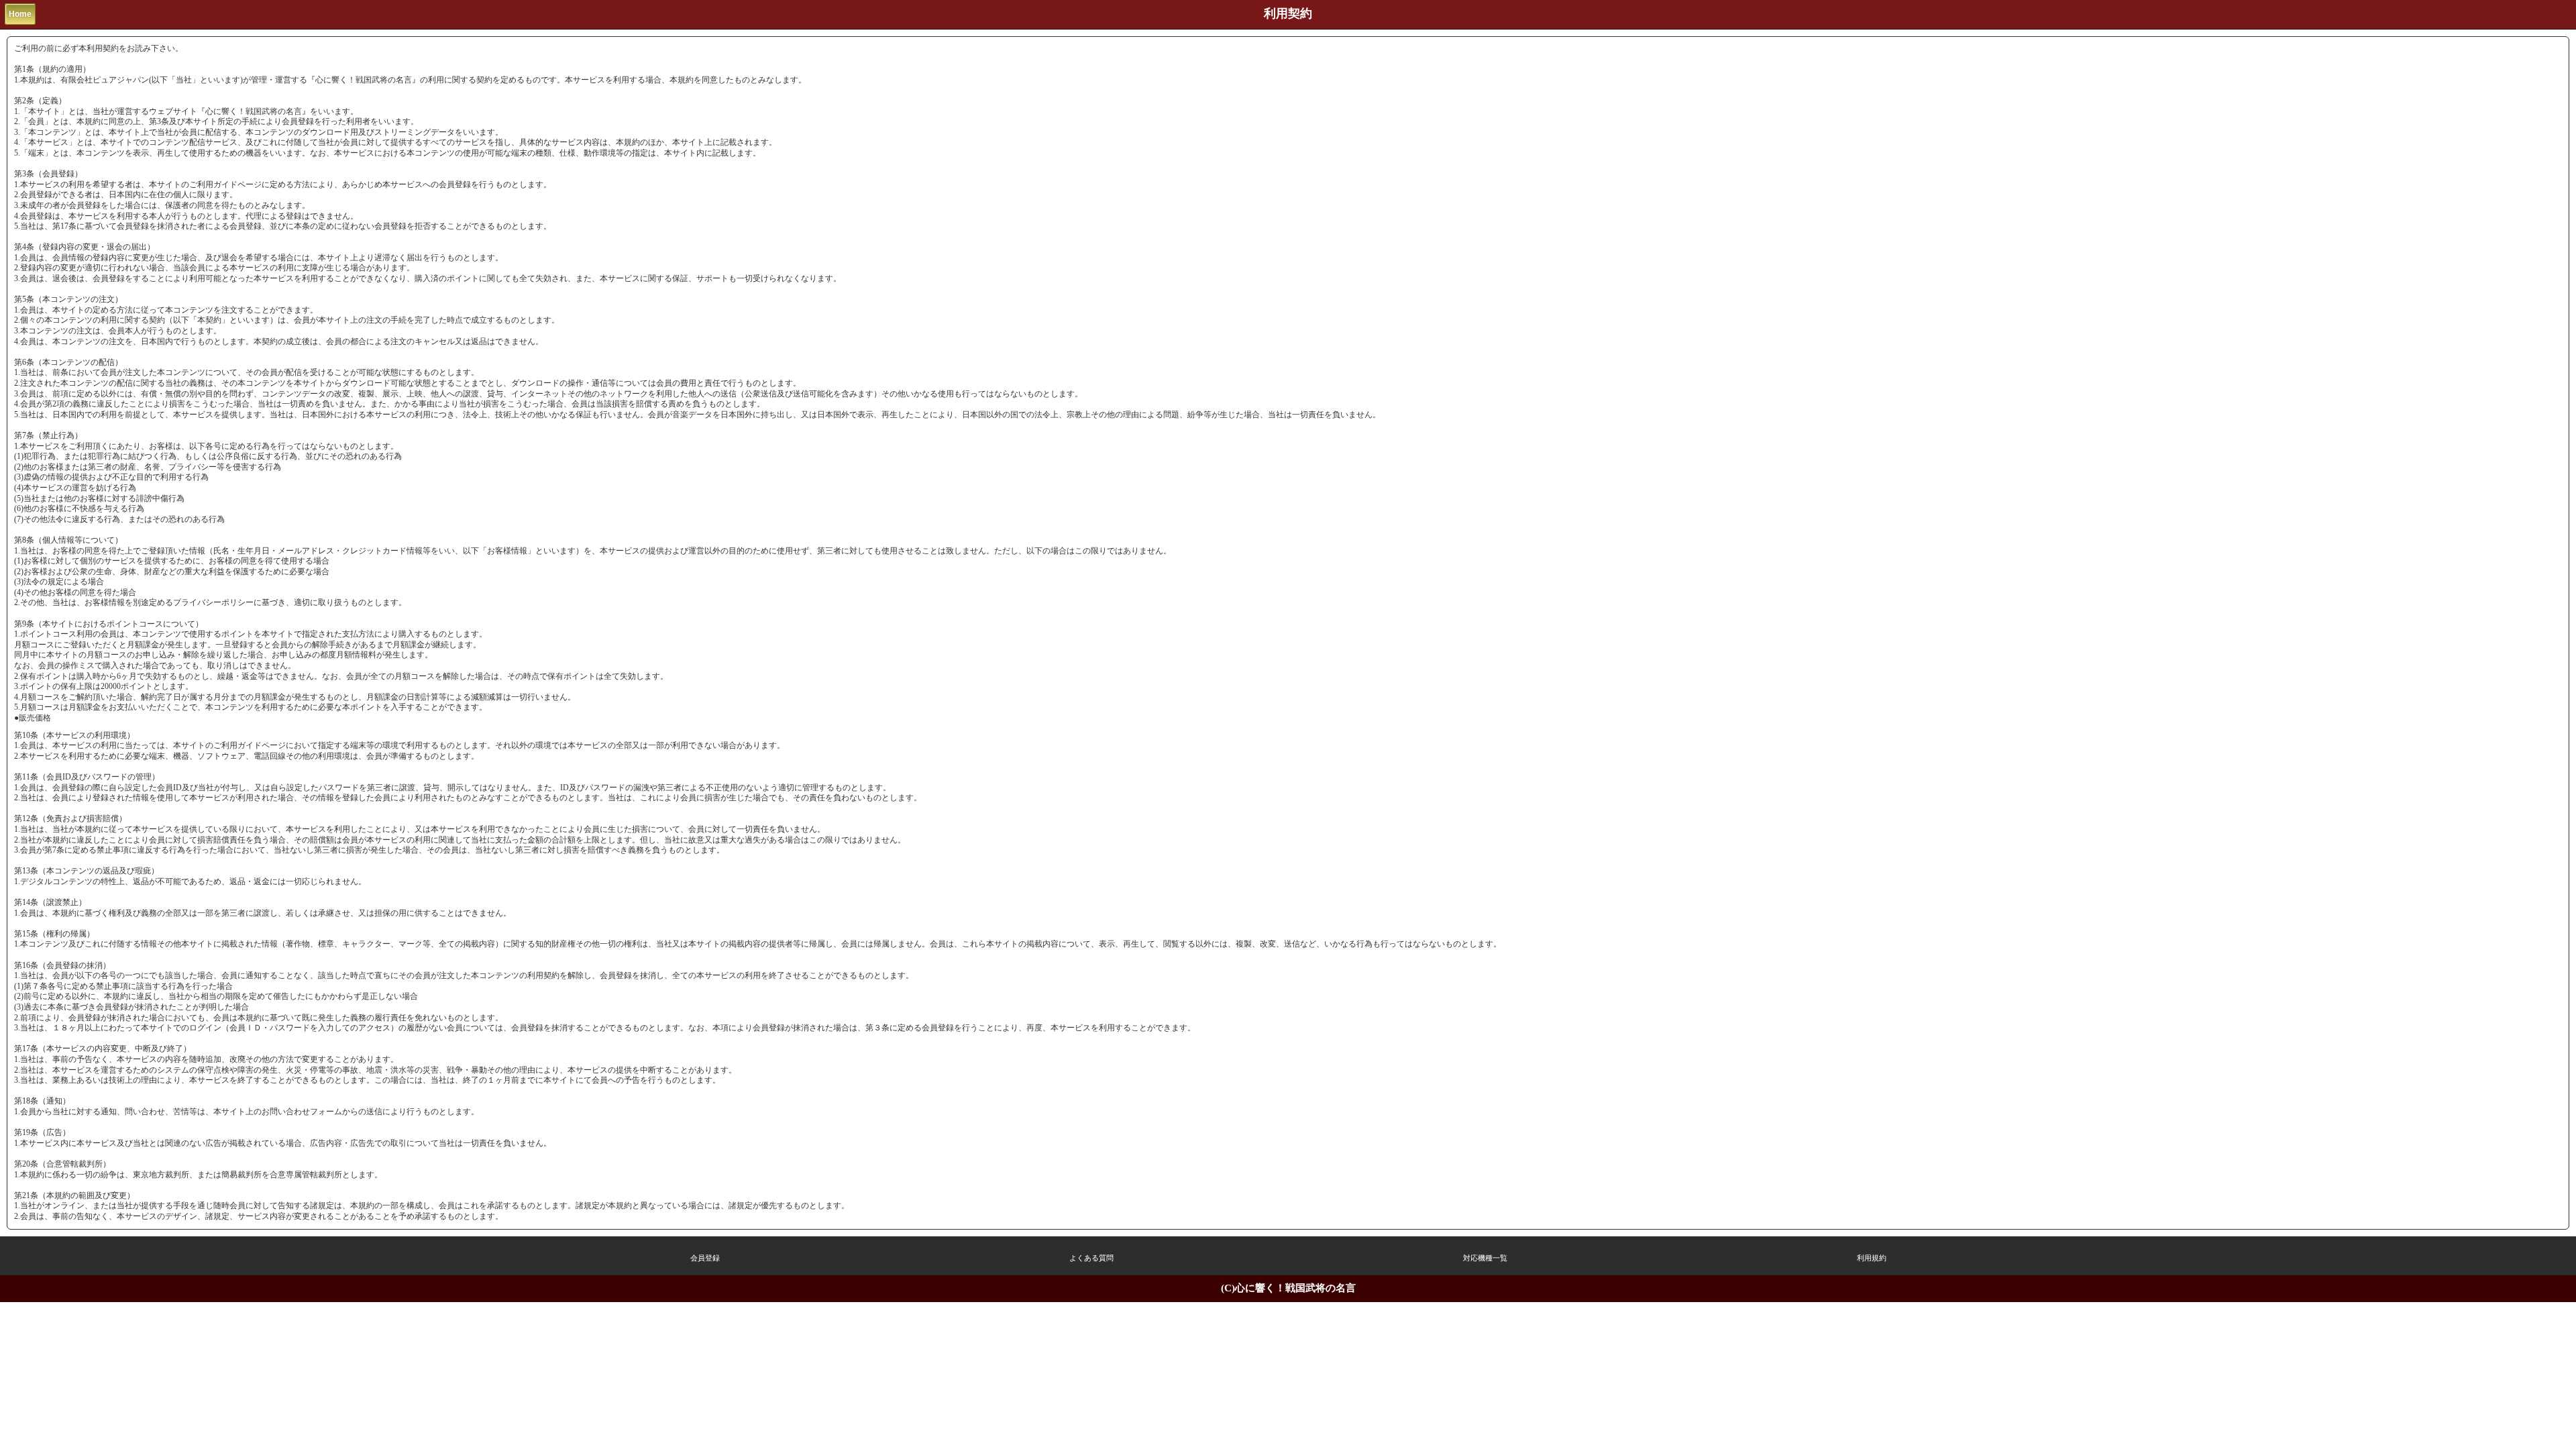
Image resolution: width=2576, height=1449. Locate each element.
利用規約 (1872, 1258)
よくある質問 (1091, 1258)
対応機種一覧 (1485, 1258)
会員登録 (705, 1258)
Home (20, 14)
